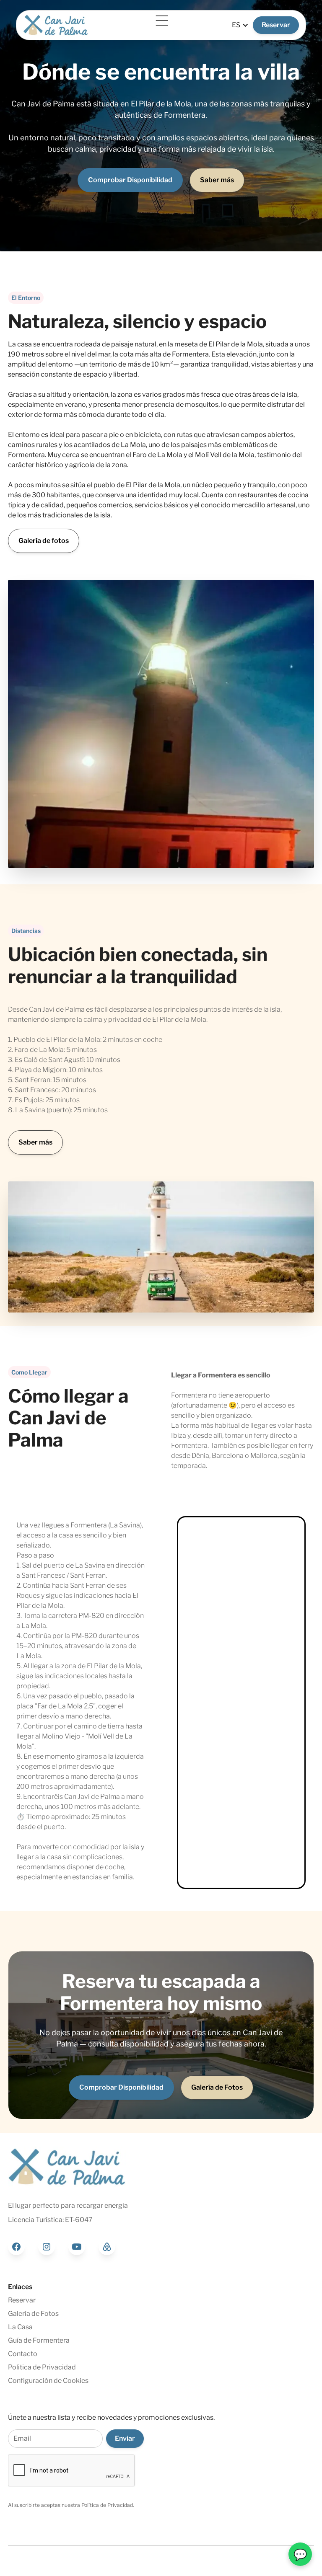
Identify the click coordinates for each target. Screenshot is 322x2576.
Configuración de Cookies (48, 2381)
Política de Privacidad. (108, 2505)
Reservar (276, 25)
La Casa (20, 2327)
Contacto (23, 2354)
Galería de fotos (44, 541)
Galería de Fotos (217, 2087)
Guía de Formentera (39, 2340)
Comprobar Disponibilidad (130, 180)
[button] (160, 21)
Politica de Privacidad (42, 2367)
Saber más (217, 180)
